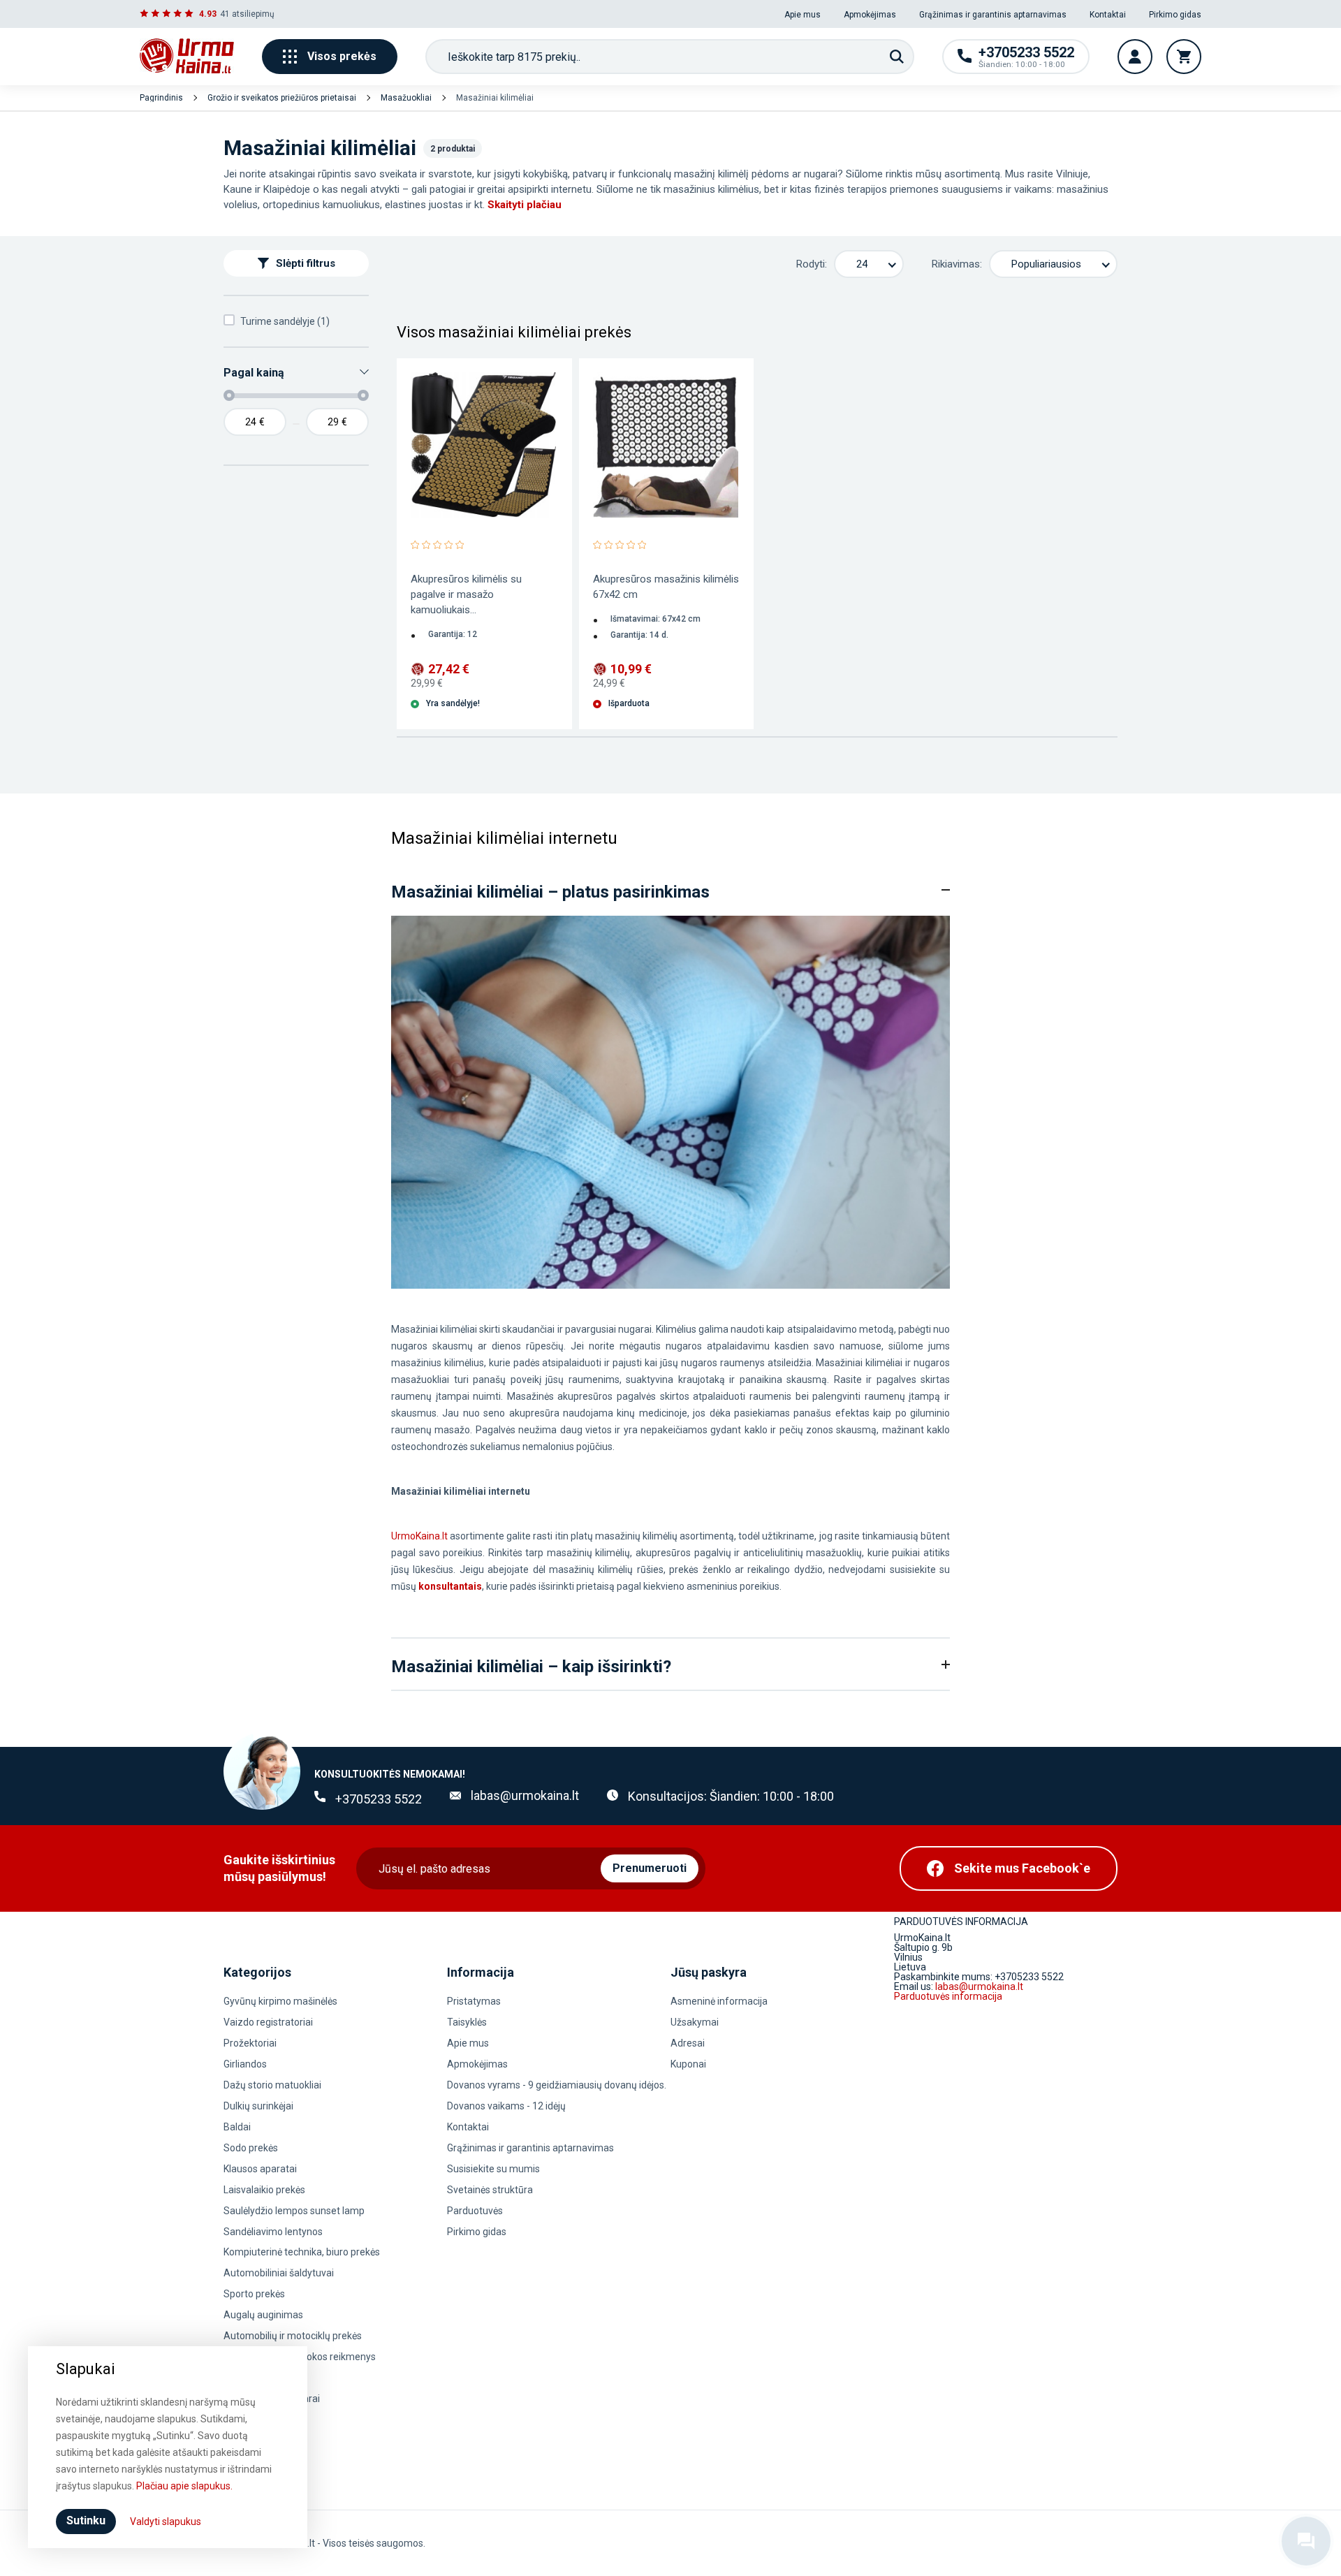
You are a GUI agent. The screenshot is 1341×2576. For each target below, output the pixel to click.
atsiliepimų (253, 14)
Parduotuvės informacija (948, 1996)
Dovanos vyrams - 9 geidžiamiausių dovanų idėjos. (557, 2085)
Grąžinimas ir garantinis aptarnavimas (993, 15)
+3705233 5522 (379, 1799)
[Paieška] (897, 57)
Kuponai (688, 2064)
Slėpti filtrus (306, 263)
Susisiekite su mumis (493, 2169)
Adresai (688, 2043)
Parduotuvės (475, 2211)
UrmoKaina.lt (419, 1536)
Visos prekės (342, 56)
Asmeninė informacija (719, 2001)
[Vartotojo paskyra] (1135, 57)
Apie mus (803, 15)
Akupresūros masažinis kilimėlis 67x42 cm (666, 587)
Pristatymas (474, 2001)
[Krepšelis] (1184, 57)
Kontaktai (1108, 15)
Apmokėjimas (870, 15)
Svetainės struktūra (490, 2190)
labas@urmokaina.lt (525, 1795)
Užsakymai (695, 2022)
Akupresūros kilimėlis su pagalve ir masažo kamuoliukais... (466, 594)
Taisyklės (467, 2022)
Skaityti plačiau (525, 205)
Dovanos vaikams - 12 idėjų (506, 2106)
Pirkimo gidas (1175, 15)
